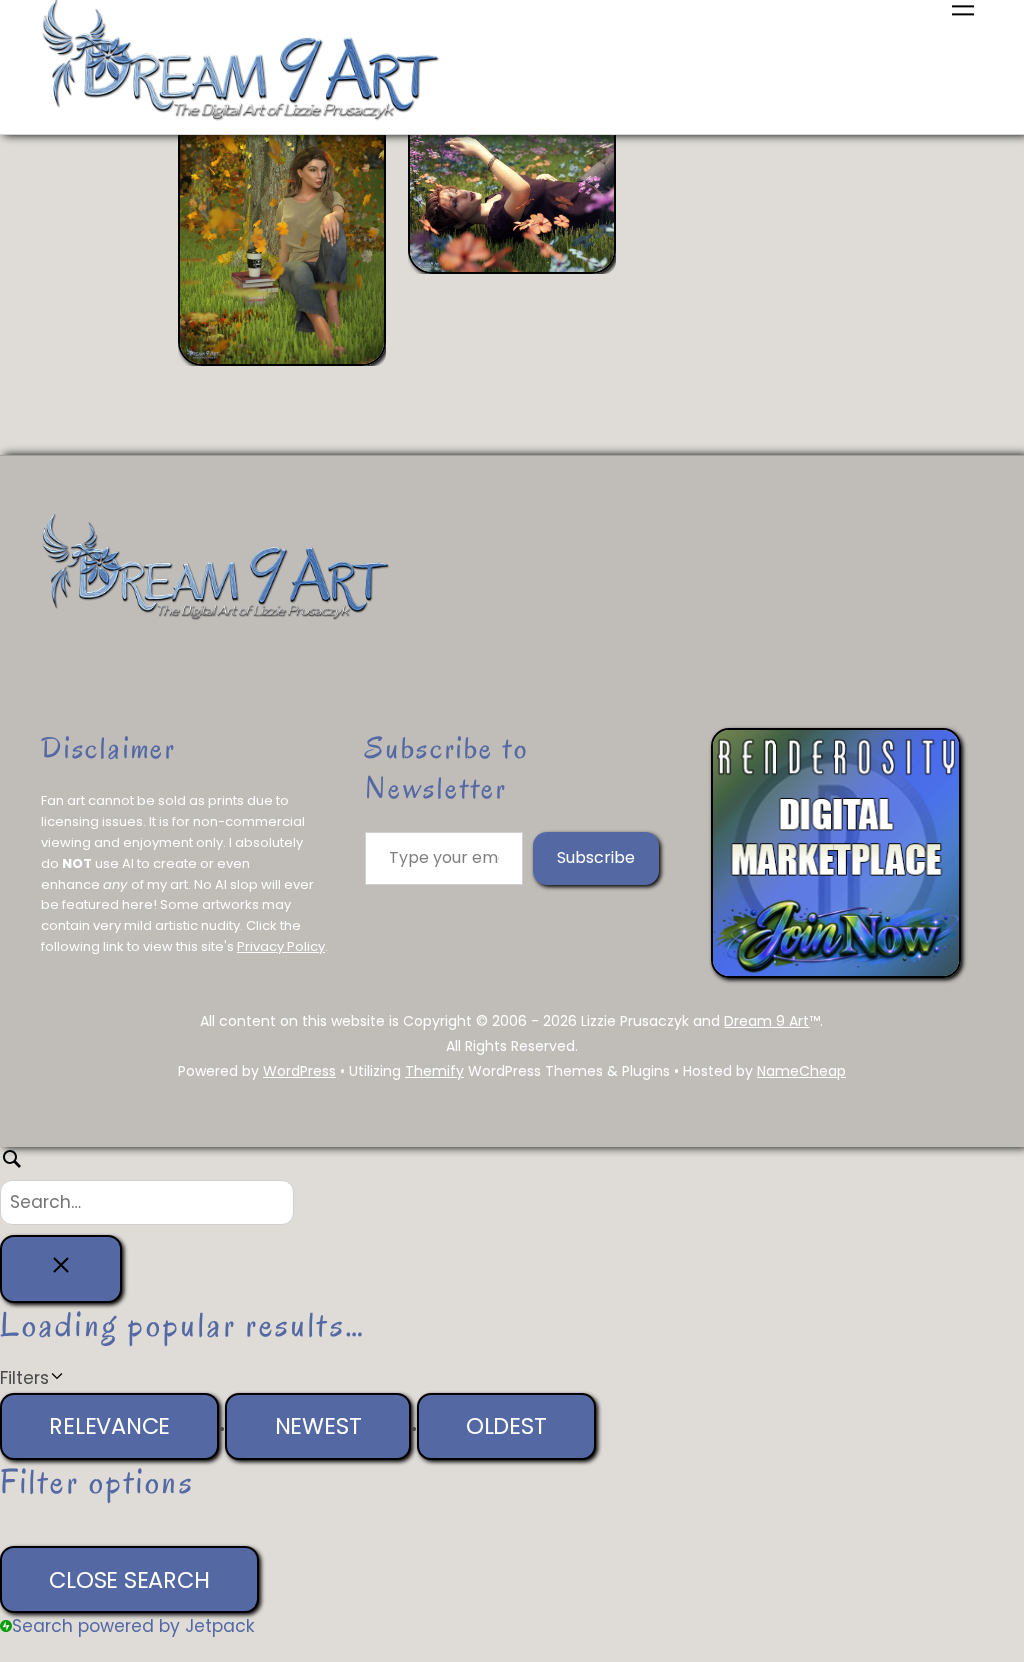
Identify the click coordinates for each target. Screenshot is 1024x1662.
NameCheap (801, 1071)
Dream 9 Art (766, 1021)
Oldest (506, 1426)
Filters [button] (56, 1379)
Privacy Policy (281, 946)
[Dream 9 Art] (241, 117)
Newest (318, 1426)
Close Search (129, 1580)
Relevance (109, 1426)
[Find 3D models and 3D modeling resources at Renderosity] (836, 972)
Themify (434, 1071)
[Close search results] (61, 1268)
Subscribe (596, 857)
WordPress (299, 1071)
